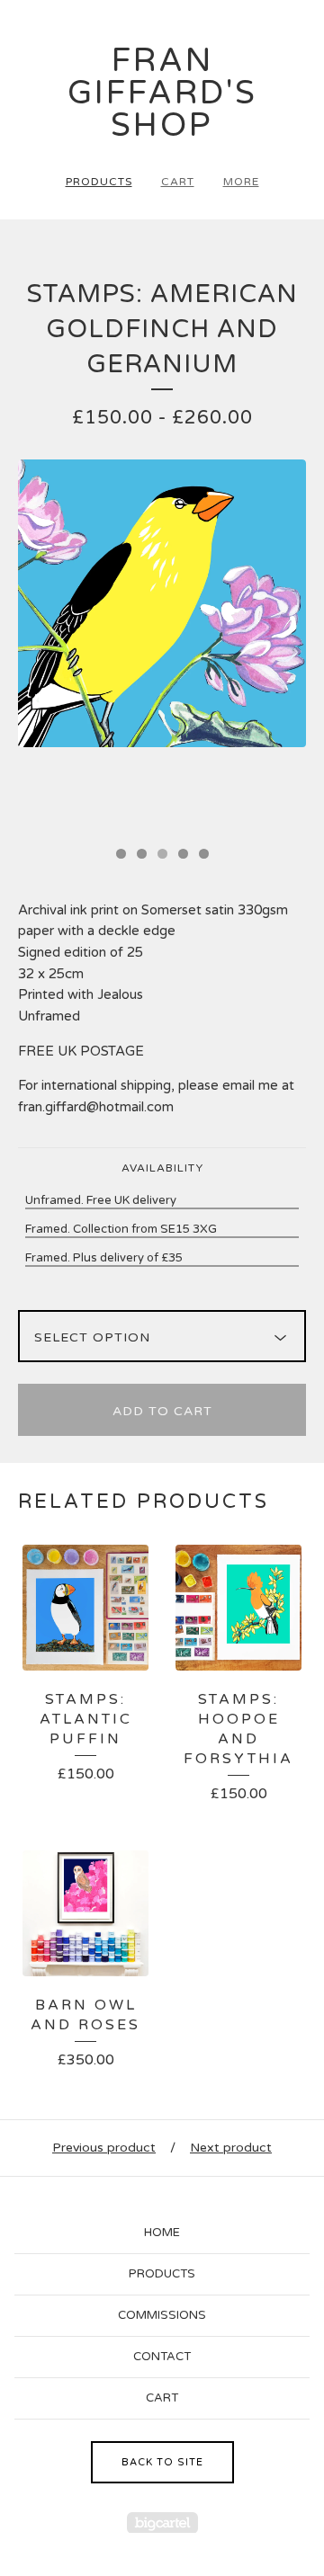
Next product (231, 2148)
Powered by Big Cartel (162, 2523)
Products (99, 182)
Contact (162, 2357)
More (241, 182)
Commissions (162, 2315)
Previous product (104, 2148)
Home (162, 2233)
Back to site (162, 2462)
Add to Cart (162, 1411)
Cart (178, 182)
